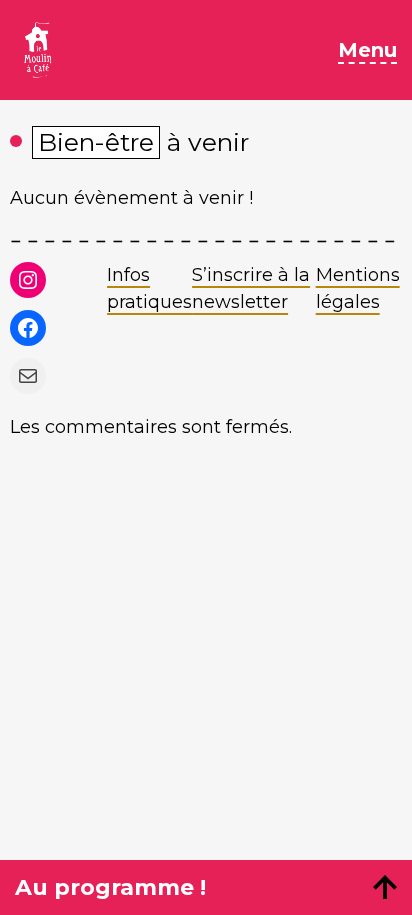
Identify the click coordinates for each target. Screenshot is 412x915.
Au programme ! (110, 887)
